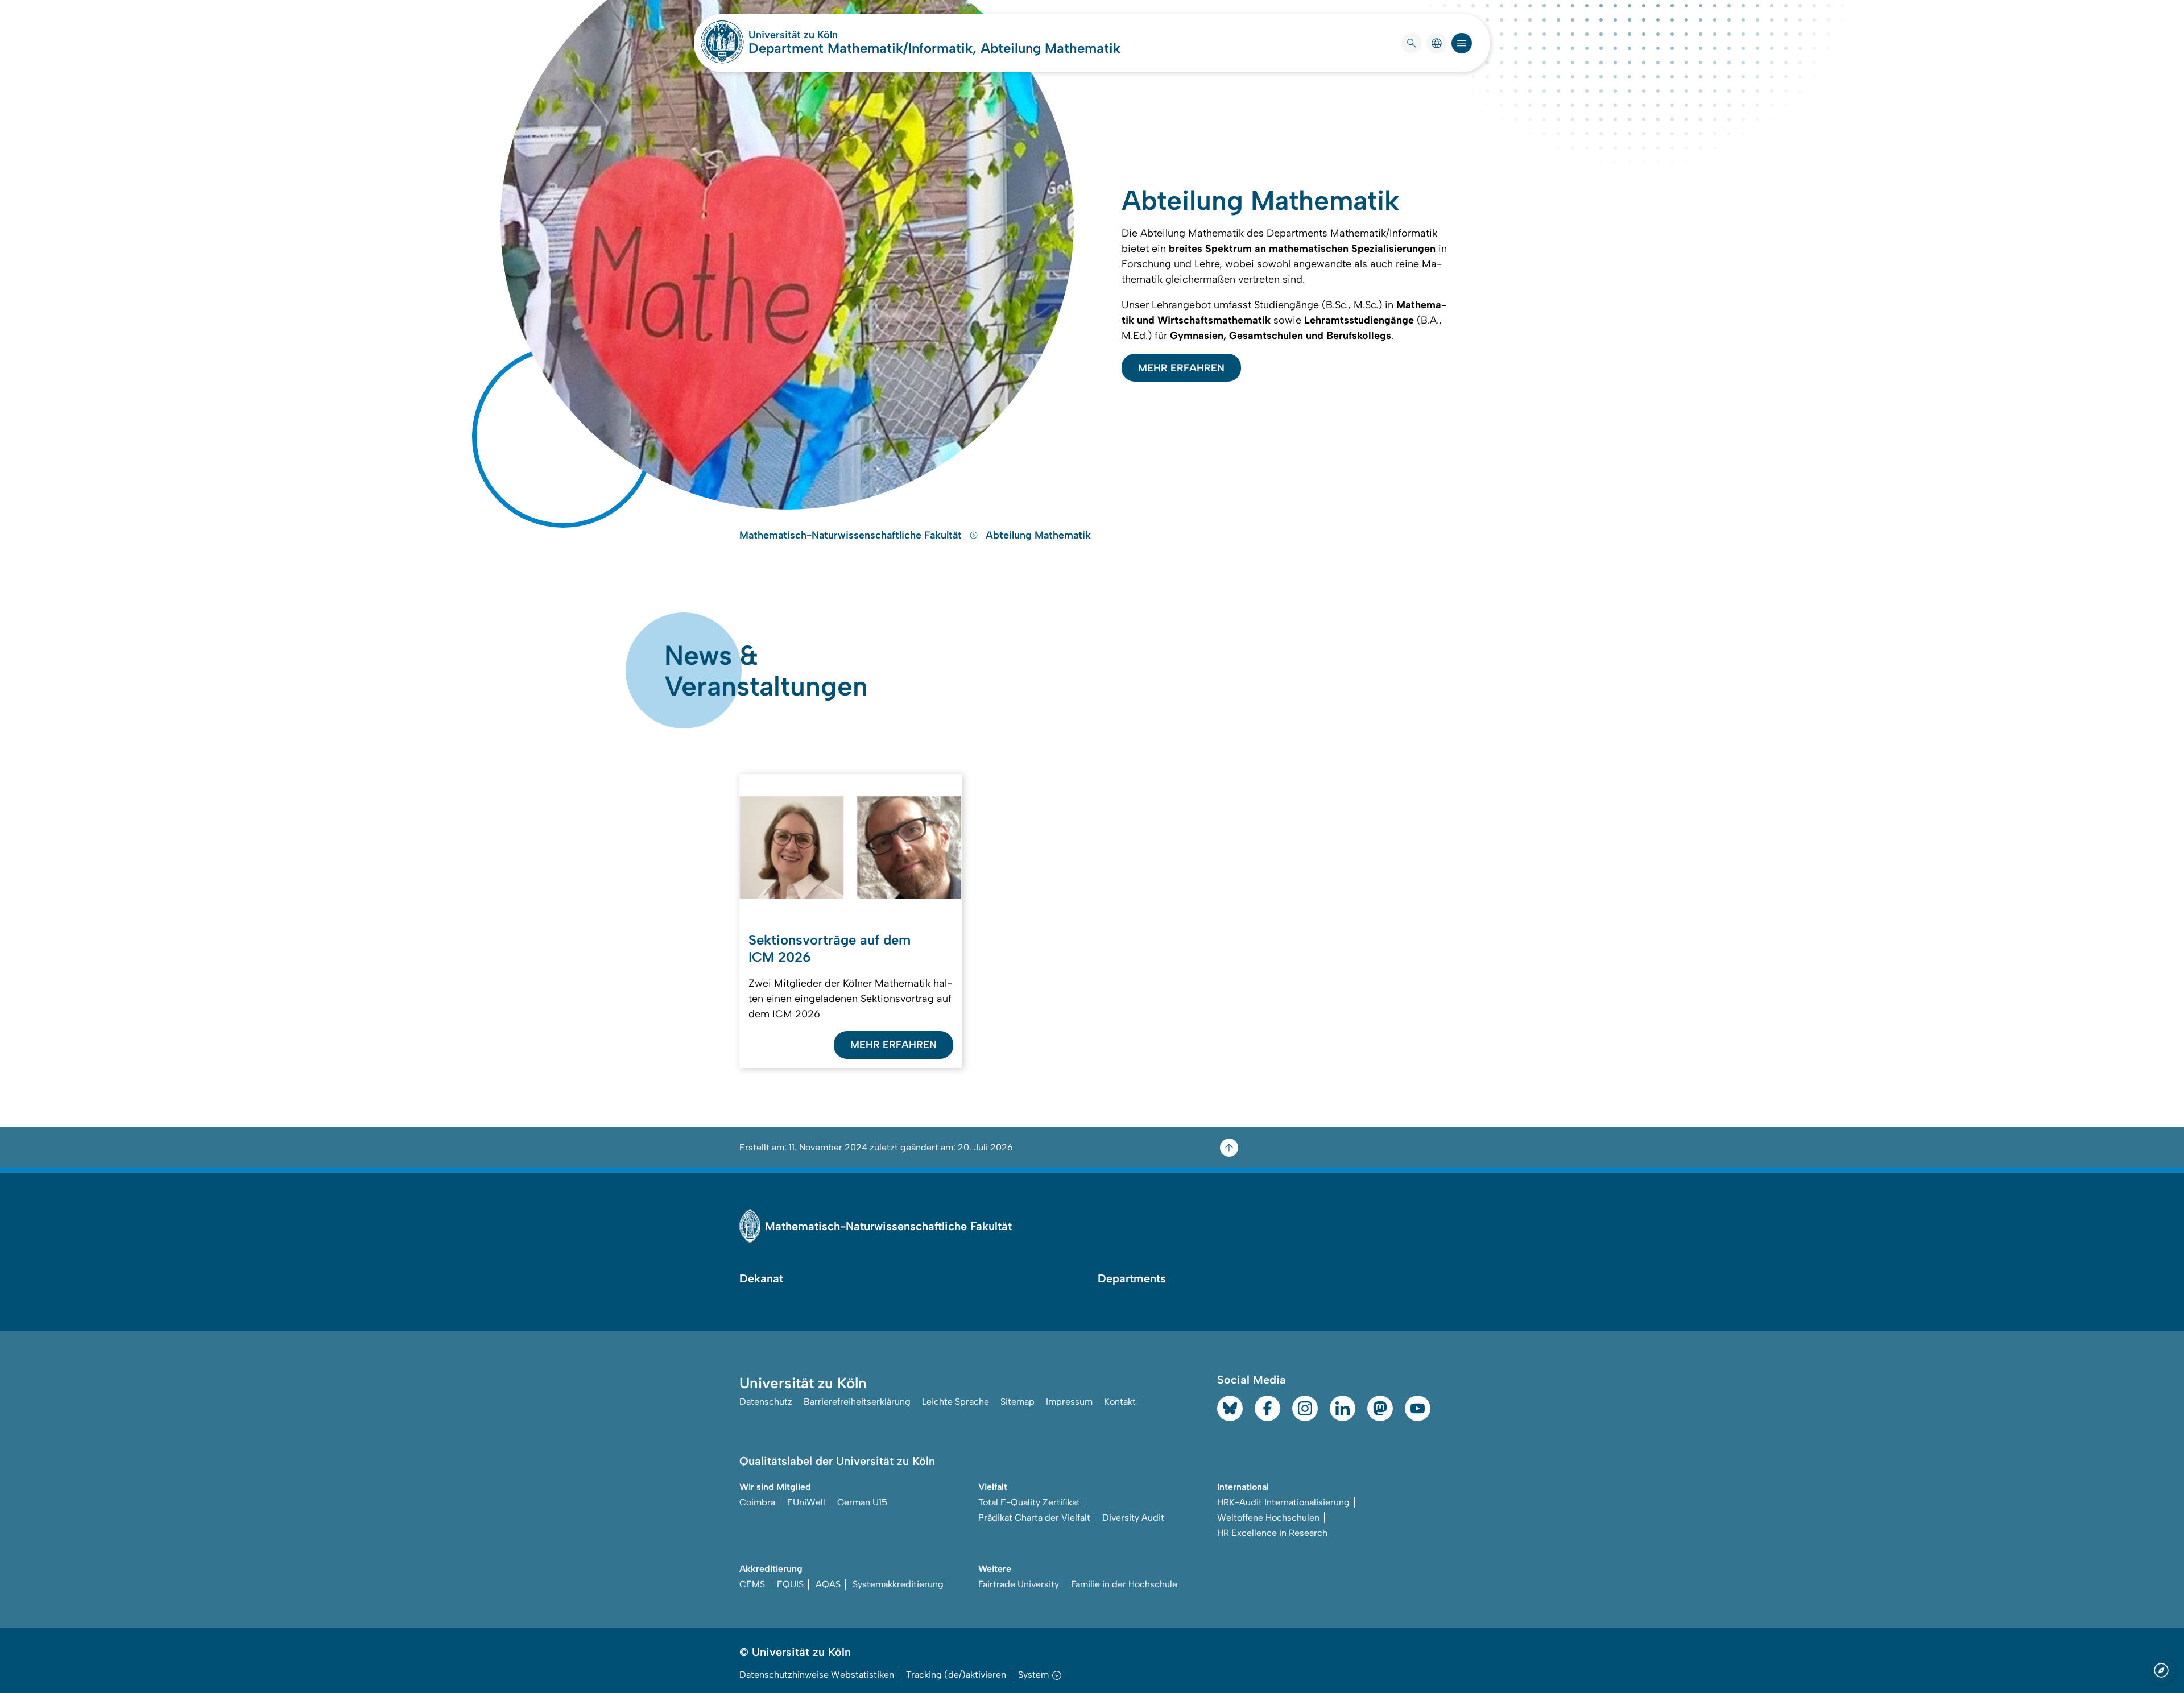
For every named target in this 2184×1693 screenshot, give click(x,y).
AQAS (828, 1584)
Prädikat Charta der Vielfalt (1034, 1518)
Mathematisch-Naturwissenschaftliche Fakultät (852, 535)
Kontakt (1120, 1402)
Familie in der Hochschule (1124, 1584)
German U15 (862, 1502)
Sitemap (1017, 1402)
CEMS (752, 1584)
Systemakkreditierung (898, 1584)
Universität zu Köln (827, 35)
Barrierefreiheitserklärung (857, 1402)
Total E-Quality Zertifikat (1029, 1502)
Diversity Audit (1133, 1518)
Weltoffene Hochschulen (1268, 1518)
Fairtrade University (1019, 1584)
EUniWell (806, 1502)
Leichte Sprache (955, 1402)
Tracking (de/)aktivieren (956, 1675)
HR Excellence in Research (1272, 1533)
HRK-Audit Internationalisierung (1283, 1502)
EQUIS (790, 1584)
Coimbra (757, 1502)
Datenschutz (766, 1402)
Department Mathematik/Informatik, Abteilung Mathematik (934, 48)
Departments (1132, 1278)
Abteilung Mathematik (1038, 535)
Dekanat (761, 1278)
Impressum (1069, 1402)
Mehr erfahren (1181, 368)
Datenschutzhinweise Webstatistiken (817, 1675)
